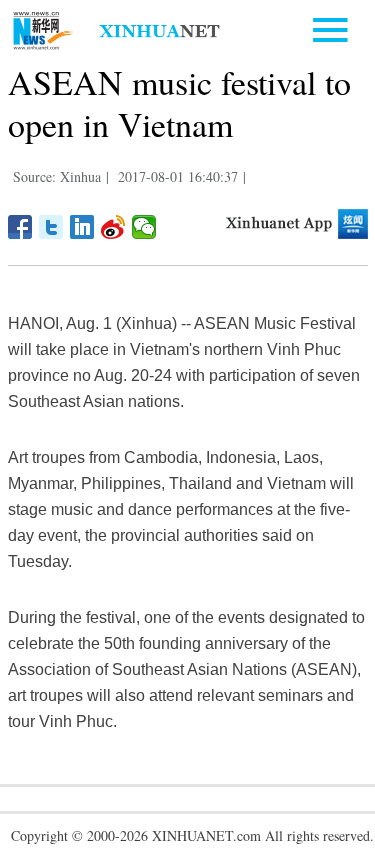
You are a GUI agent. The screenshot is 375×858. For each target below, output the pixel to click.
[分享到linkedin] (82, 227)
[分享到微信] (144, 227)
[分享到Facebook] (20, 227)
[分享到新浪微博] (113, 227)
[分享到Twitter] (51, 227)
